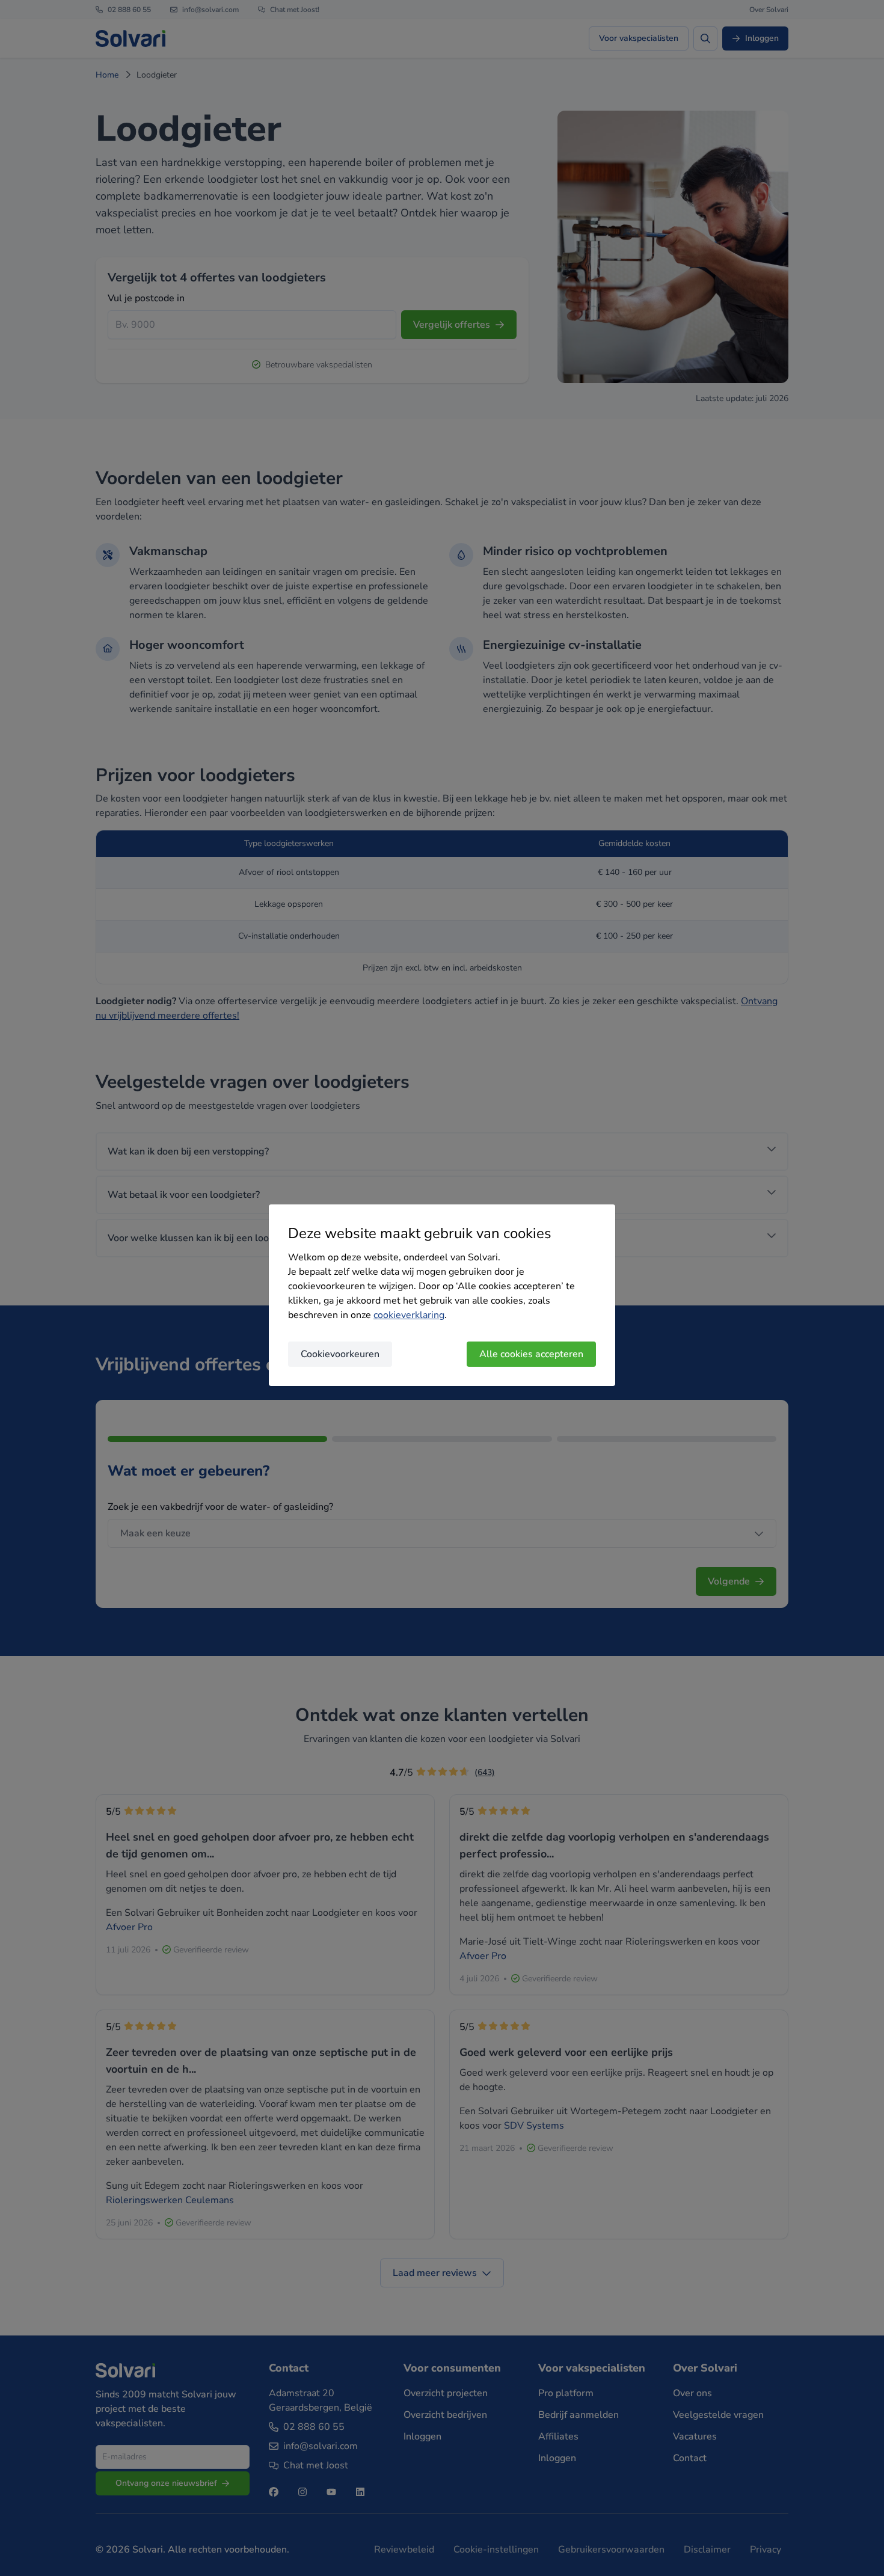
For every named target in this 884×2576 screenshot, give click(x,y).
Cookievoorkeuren (340, 1354)
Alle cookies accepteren (531, 1354)
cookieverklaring (409, 1315)
